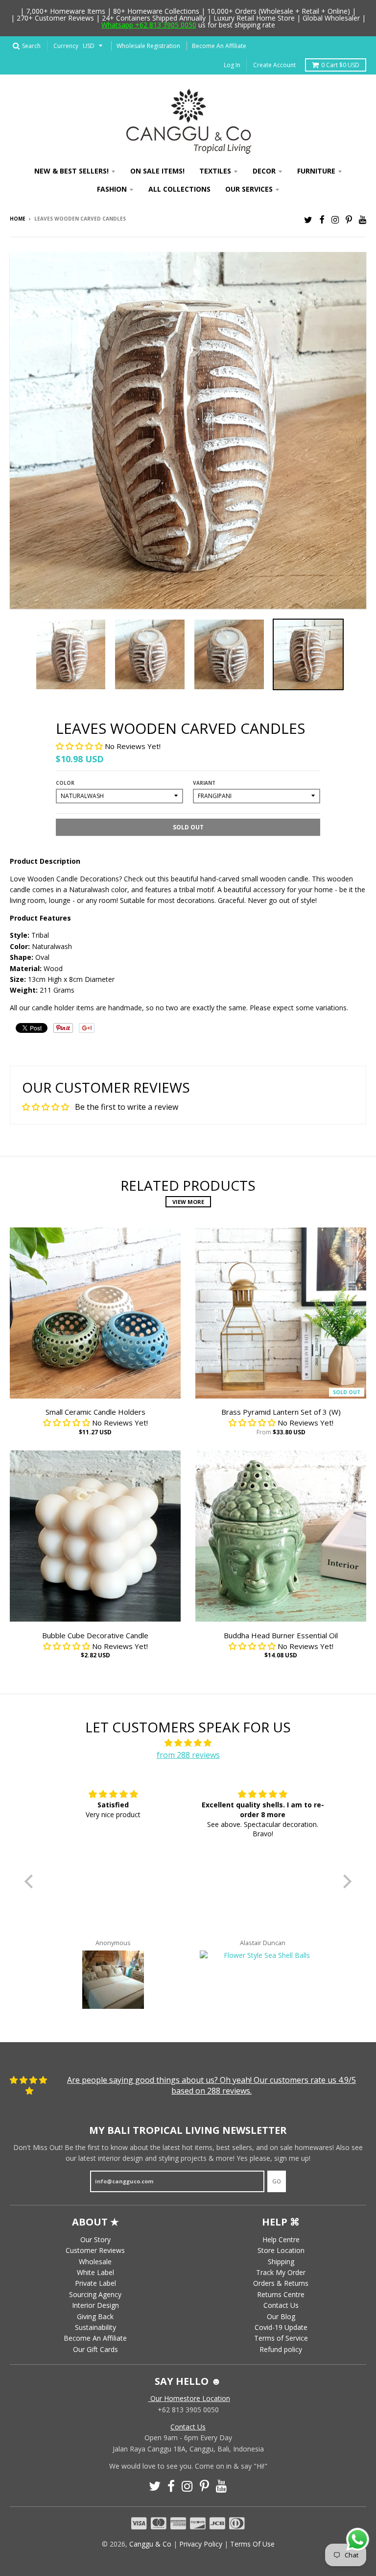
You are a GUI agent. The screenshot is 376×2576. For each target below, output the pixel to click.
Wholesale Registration (148, 46)
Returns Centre (281, 2294)
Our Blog (281, 2316)
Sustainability (95, 2327)
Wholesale (95, 2262)
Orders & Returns (281, 2283)
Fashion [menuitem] (112, 189)
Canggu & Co (150, 2544)
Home (18, 219)
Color (65, 783)
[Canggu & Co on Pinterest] (349, 219)
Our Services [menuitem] (249, 189)
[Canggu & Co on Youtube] (363, 219)
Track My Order (281, 2272)
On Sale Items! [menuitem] (157, 171)
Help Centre (281, 2239)
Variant (204, 783)
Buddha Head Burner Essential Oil (281, 1635)
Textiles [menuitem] (215, 171)
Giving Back (95, 2316)
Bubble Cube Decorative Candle (95, 1635)
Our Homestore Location (189, 2398)
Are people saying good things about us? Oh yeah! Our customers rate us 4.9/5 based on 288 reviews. (211, 2085)
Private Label (95, 2283)
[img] (188, 1743)
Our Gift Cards (95, 2349)
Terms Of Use (252, 2544)
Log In (232, 65)
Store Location (281, 2250)
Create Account (274, 65)
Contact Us (281, 2305)
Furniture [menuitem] (316, 171)
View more (188, 1202)
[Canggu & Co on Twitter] (308, 219)
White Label (95, 2272)
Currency (66, 46)
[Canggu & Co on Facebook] (322, 219)
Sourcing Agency (95, 2294)
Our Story (95, 2239)
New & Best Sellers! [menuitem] (71, 171)
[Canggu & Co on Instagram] (335, 219)
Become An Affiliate (219, 46)
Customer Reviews (95, 2250)
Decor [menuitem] (264, 171)
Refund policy (281, 2349)
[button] (80, 746)
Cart (340, 65)
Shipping (281, 2262)
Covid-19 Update (281, 2327)
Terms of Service (281, 2338)
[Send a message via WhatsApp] (358, 2539)
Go (277, 2181)
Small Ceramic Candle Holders (95, 1412)
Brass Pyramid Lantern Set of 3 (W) (281, 1412)
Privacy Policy (201, 2544)
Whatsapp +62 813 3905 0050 (149, 25)
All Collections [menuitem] (179, 189)
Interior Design (95, 2305)
